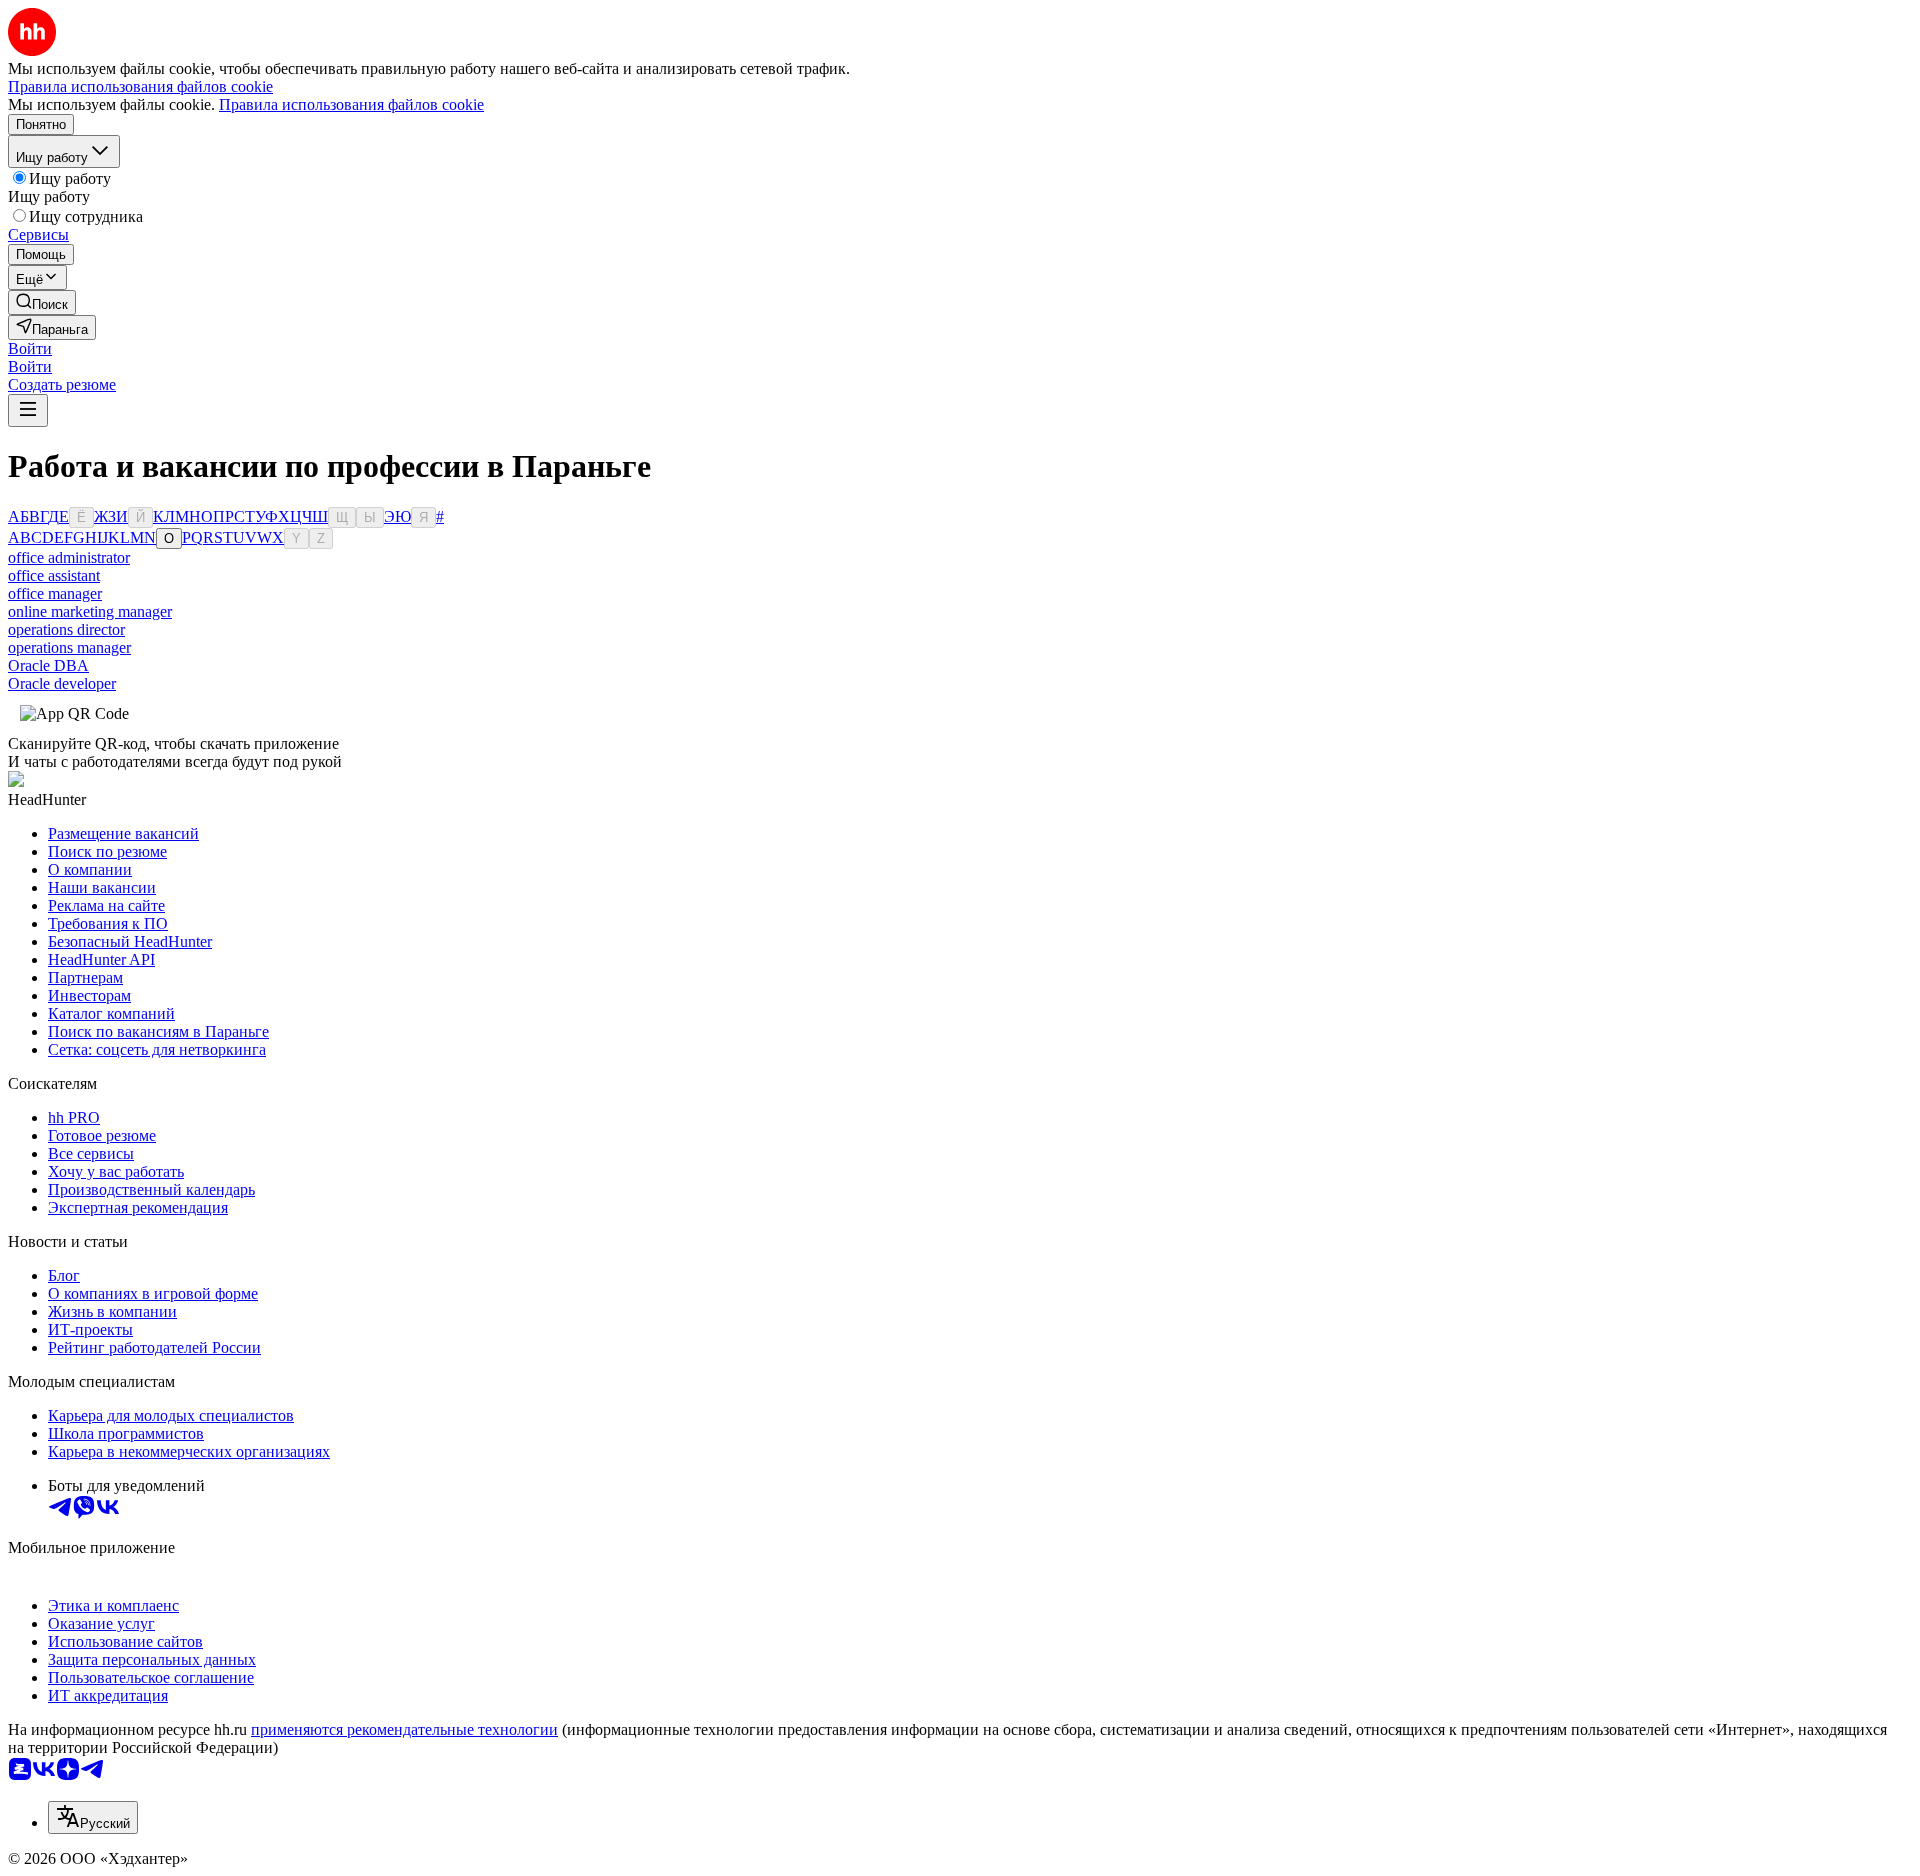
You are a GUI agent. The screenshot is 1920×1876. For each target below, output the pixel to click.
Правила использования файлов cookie (351, 104)
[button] (30, 348)
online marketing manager (90, 611)
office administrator (69, 557)
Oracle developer (62, 683)
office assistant (54, 575)
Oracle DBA (48, 665)
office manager (55, 593)
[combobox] (93, 1817)
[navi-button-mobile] (28, 410)
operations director (66, 629)
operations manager (69, 647)
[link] (42, 302)
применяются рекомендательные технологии (404, 1729)
